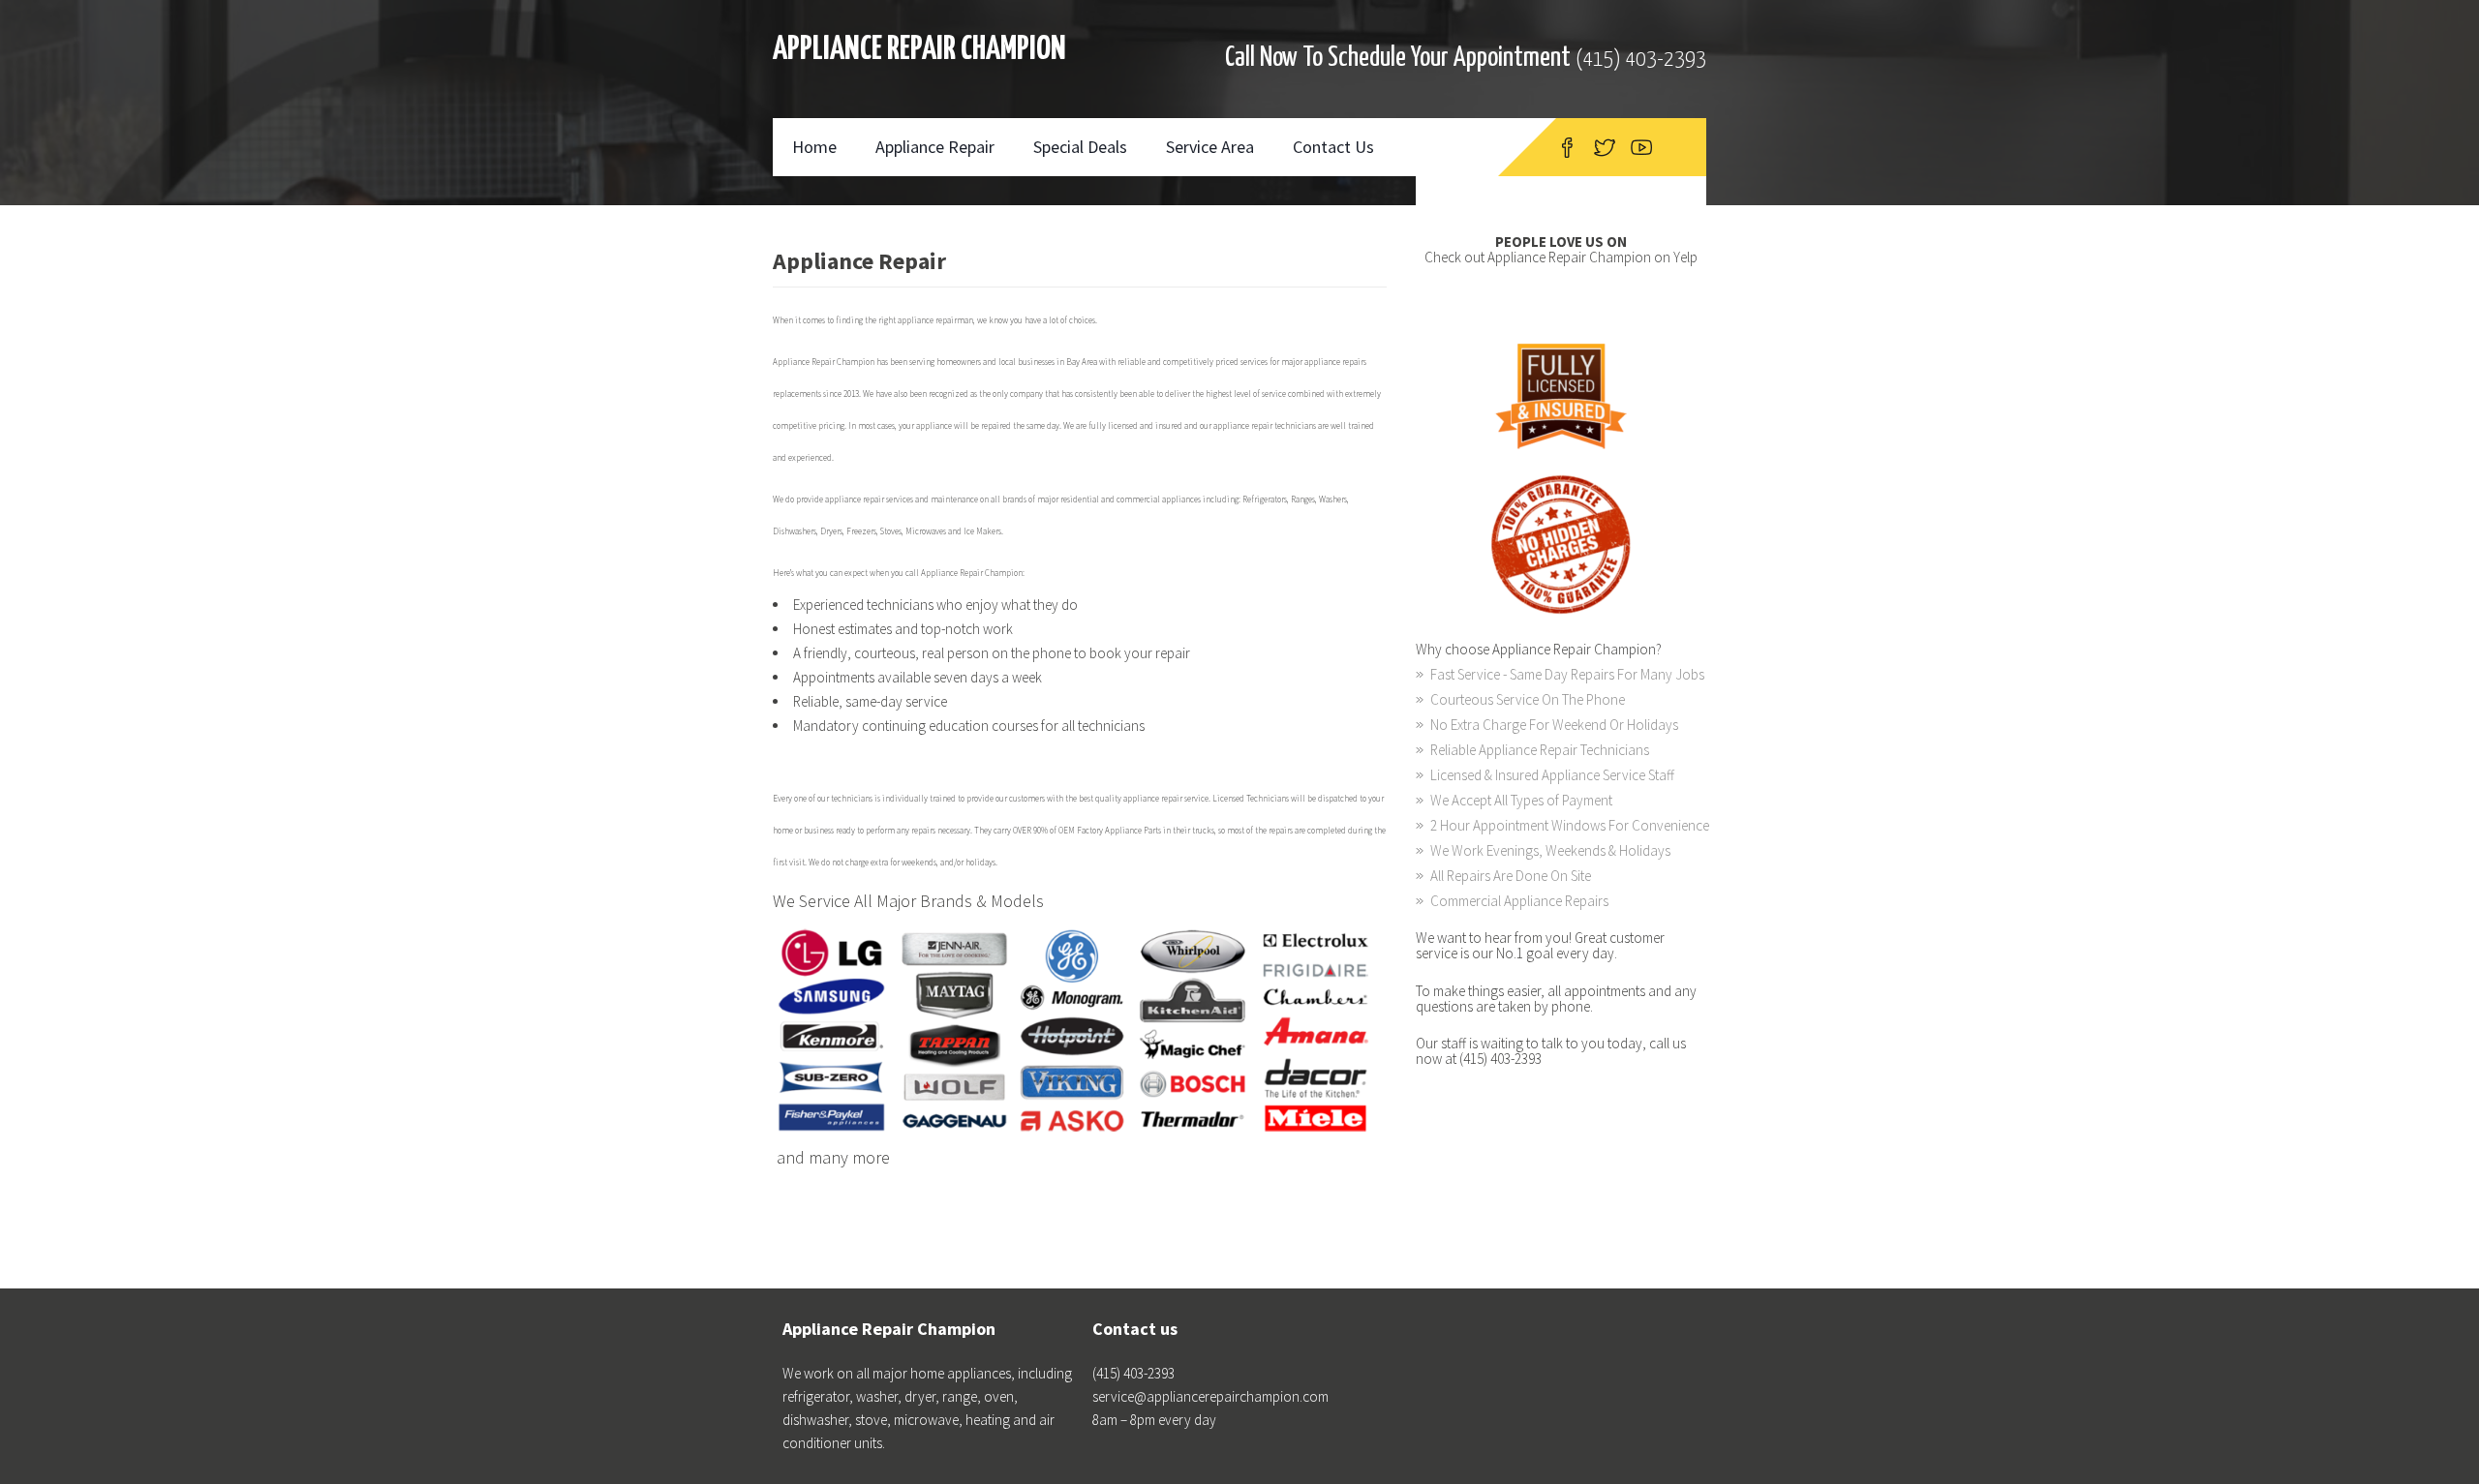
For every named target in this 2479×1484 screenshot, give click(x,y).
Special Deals (1080, 147)
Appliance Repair (935, 147)
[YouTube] (1641, 147)
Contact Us (1333, 147)
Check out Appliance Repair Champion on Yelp (1561, 257)
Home (814, 147)
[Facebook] (1567, 147)
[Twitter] (1605, 147)
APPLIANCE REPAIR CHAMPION (919, 50)
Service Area (1210, 147)
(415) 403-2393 (1641, 60)
